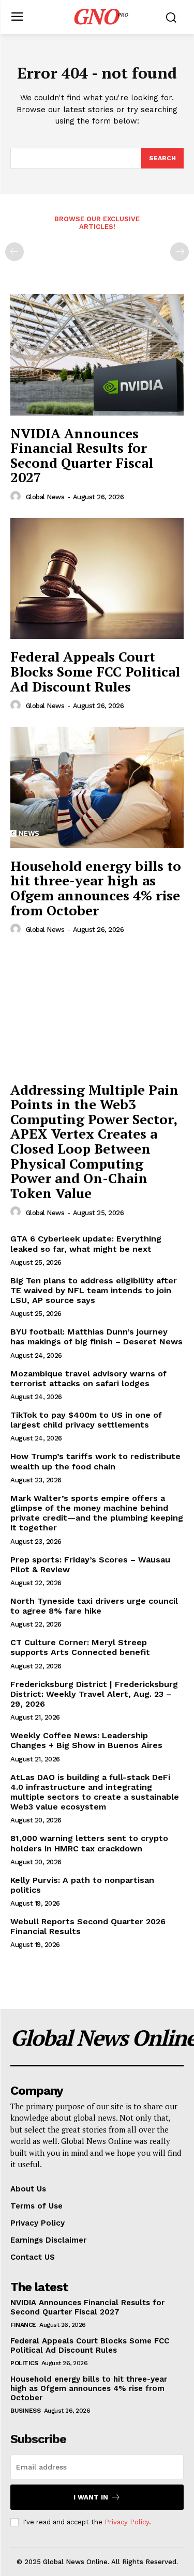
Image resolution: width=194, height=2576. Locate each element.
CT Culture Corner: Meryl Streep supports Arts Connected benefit (80, 1647)
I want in (91, 2497)
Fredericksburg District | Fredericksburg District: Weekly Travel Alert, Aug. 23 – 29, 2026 (94, 1694)
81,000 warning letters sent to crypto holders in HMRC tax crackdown (89, 1843)
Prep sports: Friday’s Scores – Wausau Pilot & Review (90, 1565)
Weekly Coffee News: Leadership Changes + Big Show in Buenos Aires (86, 1740)
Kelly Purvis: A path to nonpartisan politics (82, 1885)
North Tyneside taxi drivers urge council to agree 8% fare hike (94, 1606)
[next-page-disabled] (180, 252)
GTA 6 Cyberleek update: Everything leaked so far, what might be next (86, 1244)
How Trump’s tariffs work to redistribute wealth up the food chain (95, 1461)
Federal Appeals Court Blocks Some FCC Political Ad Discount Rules (95, 671)
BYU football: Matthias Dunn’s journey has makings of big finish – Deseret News (96, 1337)
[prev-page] (14, 252)
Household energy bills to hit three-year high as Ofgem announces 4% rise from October (96, 888)
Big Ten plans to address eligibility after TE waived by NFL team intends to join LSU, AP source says (94, 1290)
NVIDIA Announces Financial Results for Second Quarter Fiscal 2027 (82, 455)
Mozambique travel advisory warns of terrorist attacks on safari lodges (88, 1378)
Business (25, 2411)
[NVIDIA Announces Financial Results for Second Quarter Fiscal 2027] (97, 355)
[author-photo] (17, 497)
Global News (45, 497)
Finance (23, 2325)
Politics (24, 2363)
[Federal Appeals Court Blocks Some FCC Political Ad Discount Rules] (97, 579)
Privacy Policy (127, 2522)
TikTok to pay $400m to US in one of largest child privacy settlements (86, 1420)
